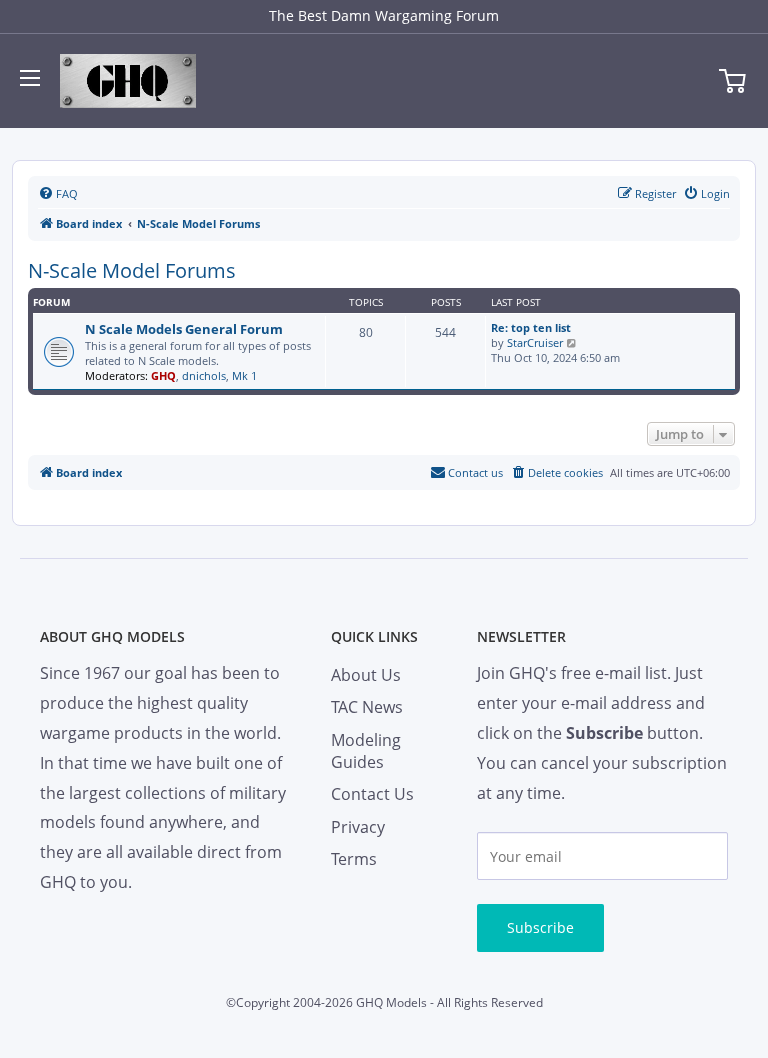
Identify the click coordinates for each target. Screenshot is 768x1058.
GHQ (163, 375)
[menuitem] (58, 194)
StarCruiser (535, 342)
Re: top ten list (531, 327)
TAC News (367, 707)
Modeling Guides (366, 751)
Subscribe (540, 927)
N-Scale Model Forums (132, 270)
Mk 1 (244, 375)
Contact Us (372, 794)
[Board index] (128, 81)
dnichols (204, 375)
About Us (366, 675)
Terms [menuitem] (354, 859)
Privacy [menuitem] (358, 827)
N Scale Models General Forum (184, 329)
